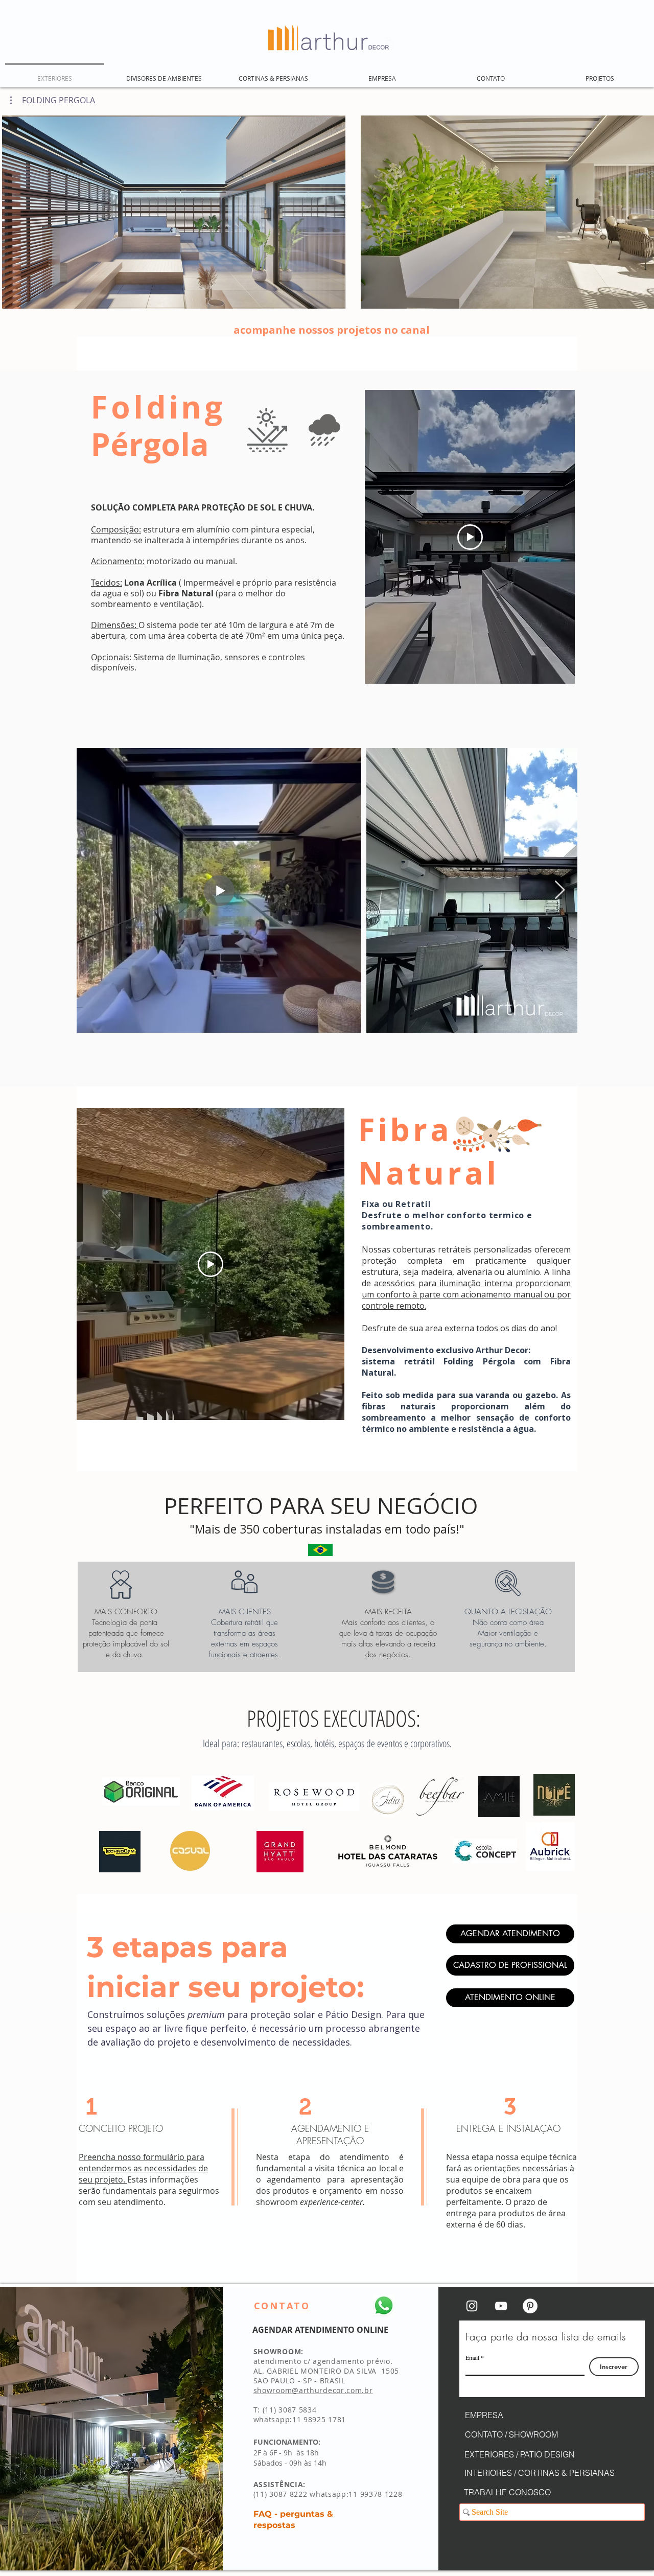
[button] (53, 100)
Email (472, 2357)
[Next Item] (560, 890)
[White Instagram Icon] (472, 2306)
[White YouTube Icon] (501, 2306)
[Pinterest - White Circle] (530, 2306)
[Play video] (470, 537)
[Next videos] (640, 210)
